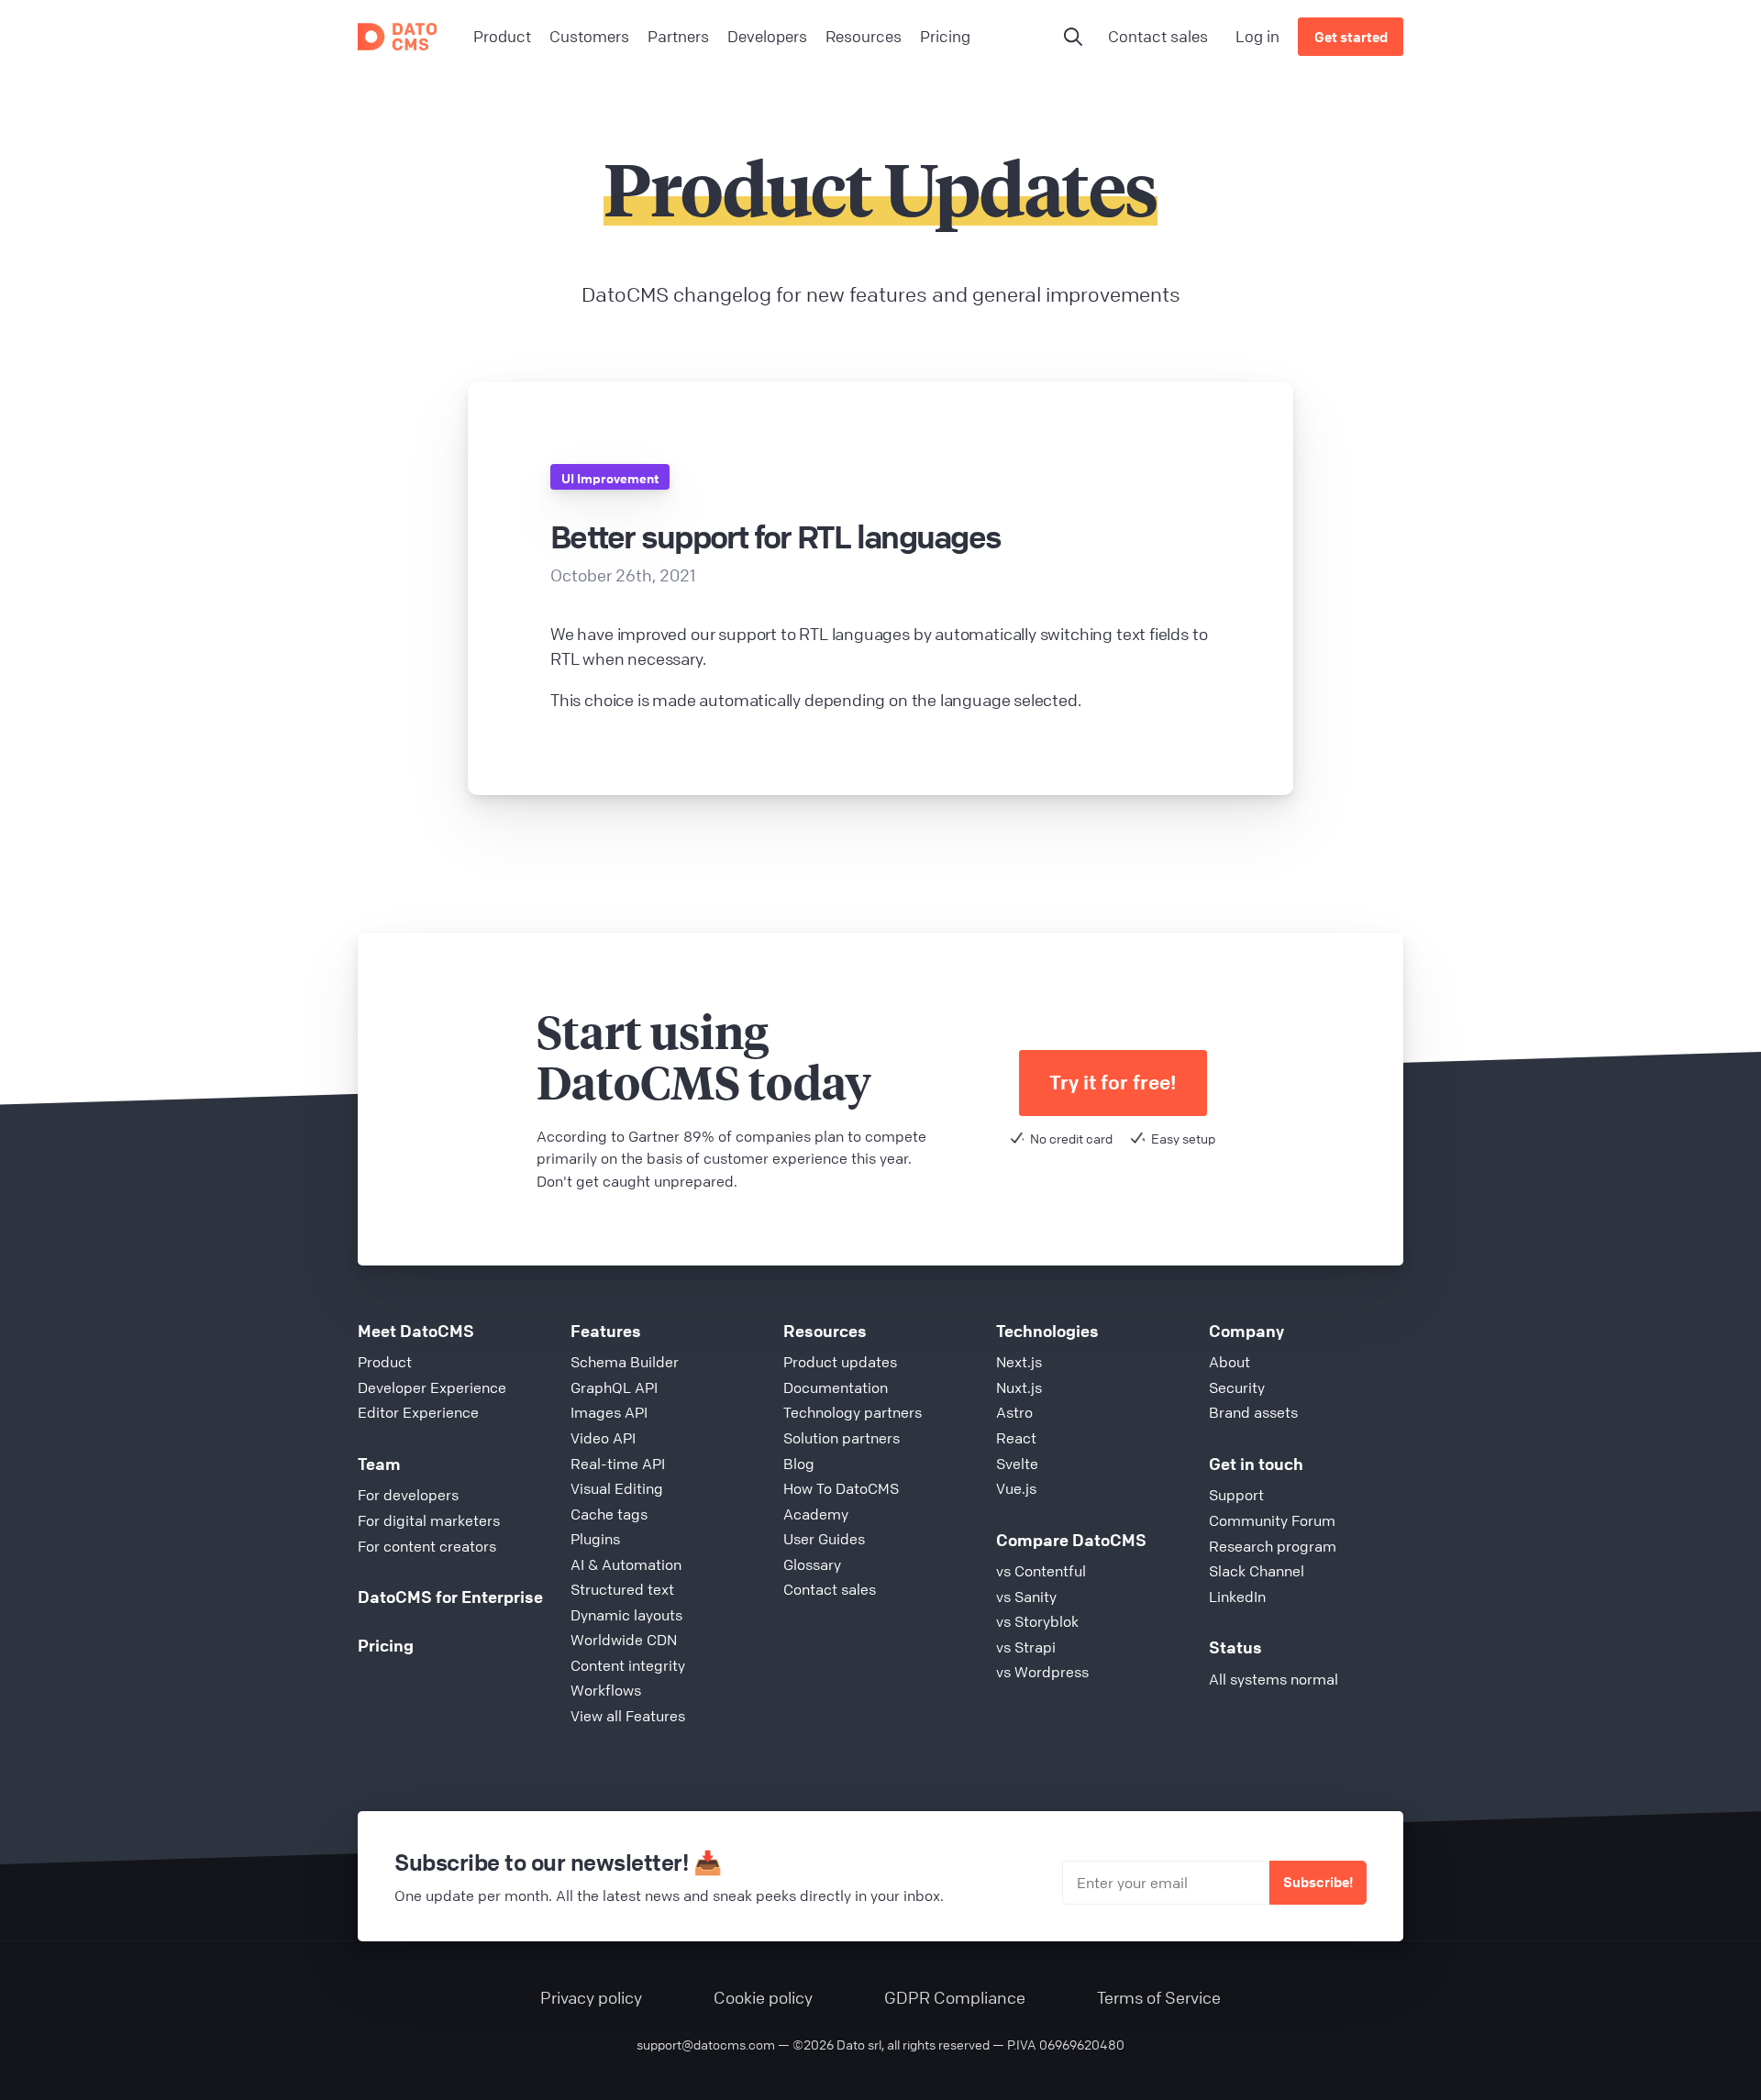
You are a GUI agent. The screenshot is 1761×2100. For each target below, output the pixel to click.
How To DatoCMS (841, 1488)
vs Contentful (1041, 1571)
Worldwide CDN (624, 1640)
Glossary (812, 1564)
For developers (408, 1495)
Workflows (606, 1690)
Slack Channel (1257, 1571)
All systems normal (1274, 1679)
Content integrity (628, 1665)
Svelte (1017, 1464)
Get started (1351, 37)
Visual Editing (617, 1488)
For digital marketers (429, 1520)
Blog (799, 1464)
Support (1236, 1495)
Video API (603, 1438)
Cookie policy (763, 1997)
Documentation (836, 1387)
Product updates (840, 1362)
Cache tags (609, 1514)
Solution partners (842, 1438)
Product (385, 1362)
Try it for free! (1113, 1083)
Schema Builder (625, 1362)
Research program (1273, 1546)
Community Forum (1272, 1520)
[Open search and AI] (1073, 37)
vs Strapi (1026, 1647)
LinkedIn (1237, 1597)
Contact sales (1158, 36)
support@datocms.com (706, 2044)
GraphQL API (614, 1387)
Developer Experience (432, 1387)
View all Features (628, 1716)
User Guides (824, 1539)
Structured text (622, 1589)
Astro (1014, 1412)
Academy (816, 1514)
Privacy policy (591, 1997)
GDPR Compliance (955, 1997)
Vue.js (1016, 1488)
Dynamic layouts (626, 1615)
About (1229, 1362)
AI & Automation (626, 1564)
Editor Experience (418, 1412)
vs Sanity (1026, 1597)
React (1016, 1438)
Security (1237, 1387)
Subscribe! (1318, 1882)
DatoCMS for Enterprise (450, 1597)
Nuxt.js (1019, 1387)
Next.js (1019, 1362)
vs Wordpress (1042, 1672)
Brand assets (1253, 1412)
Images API (609, 1412)
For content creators (427, 1546)
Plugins (595, 1539)
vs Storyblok (1037, 1621)
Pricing (386, 1645)
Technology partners (853, 1412)
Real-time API (618, 1464)
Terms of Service (1159, 1997)
